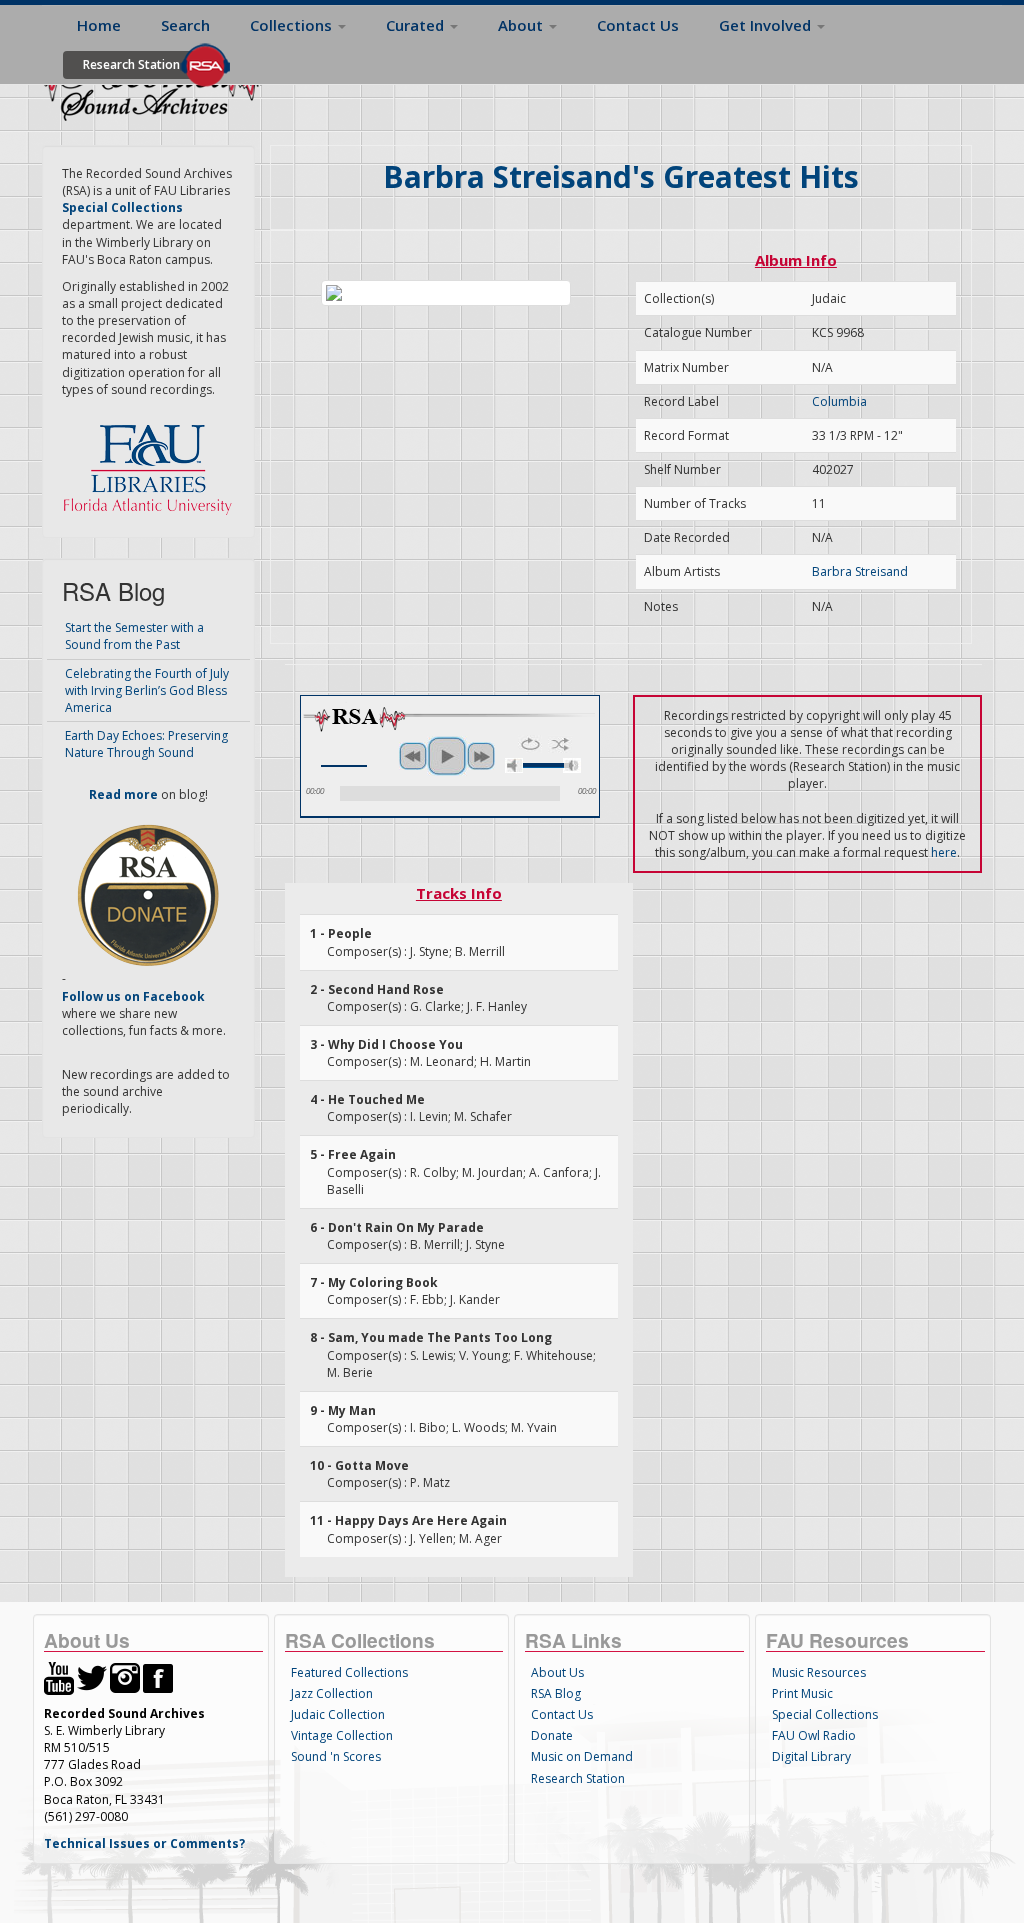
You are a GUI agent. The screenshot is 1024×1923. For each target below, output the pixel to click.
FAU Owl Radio (814, 1735)
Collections (293, 25)
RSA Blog (556, 1693)
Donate (552, 1735)
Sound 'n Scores (336, 1756)
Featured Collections (349, 1672)
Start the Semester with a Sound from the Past (134, 636)
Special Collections (825, 1714)
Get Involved (767, 25)
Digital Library (811, 1756)
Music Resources (819, 1672)
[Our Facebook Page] (158, 1677)
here (944, 852)
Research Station (131, 64)
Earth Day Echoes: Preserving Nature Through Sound (146, 744)
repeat (530, 744)
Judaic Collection (338, 1714)
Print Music (802, 1693)
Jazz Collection (332, 1693)
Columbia (839, 401)
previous (413, 756)
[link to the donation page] (148, 894)
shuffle (560, 744)
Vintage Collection (342, 1735)
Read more (123, 794)
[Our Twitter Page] (92, 1677)
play (447, 756)
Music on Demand (582, 1756)
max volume (572, 765)
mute (514, 765)
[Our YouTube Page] (59, 1677)
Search (185, 25)
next (481, 756)
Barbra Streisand (860, 571)
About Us (557, 1672)
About (522, 25)
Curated (417, 25)
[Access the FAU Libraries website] (152, 461)
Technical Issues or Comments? (144, 1843)
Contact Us (638, 25)
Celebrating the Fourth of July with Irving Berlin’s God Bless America (147, 690)
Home (99, 25)
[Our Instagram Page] (125, 1677)
